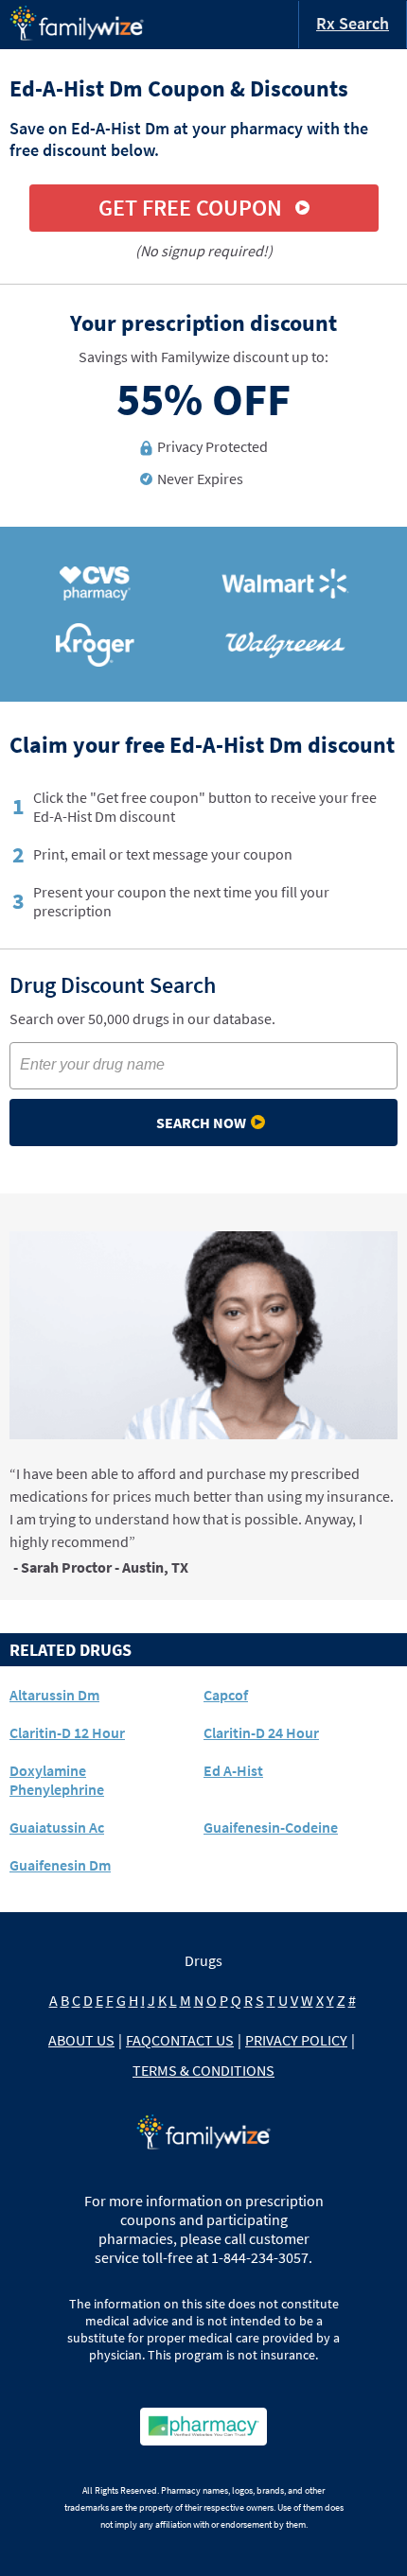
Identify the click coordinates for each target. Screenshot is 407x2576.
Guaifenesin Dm (60, 1865)
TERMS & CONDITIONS (203, 2070)
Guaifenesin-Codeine (271, 1827)
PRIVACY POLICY (296, 2040)
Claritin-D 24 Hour (261, 1732)
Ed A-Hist (233, 1770)
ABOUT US (81, 2040)
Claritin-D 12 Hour (67, 1732)
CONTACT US (193, 2040)
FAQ (139, 2040)
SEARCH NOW (201, 1123)
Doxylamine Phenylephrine (57, 1780)
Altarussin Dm (54, 1695)
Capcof (226, 1695)
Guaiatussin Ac (57, 1827)
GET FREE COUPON (190, 208)
